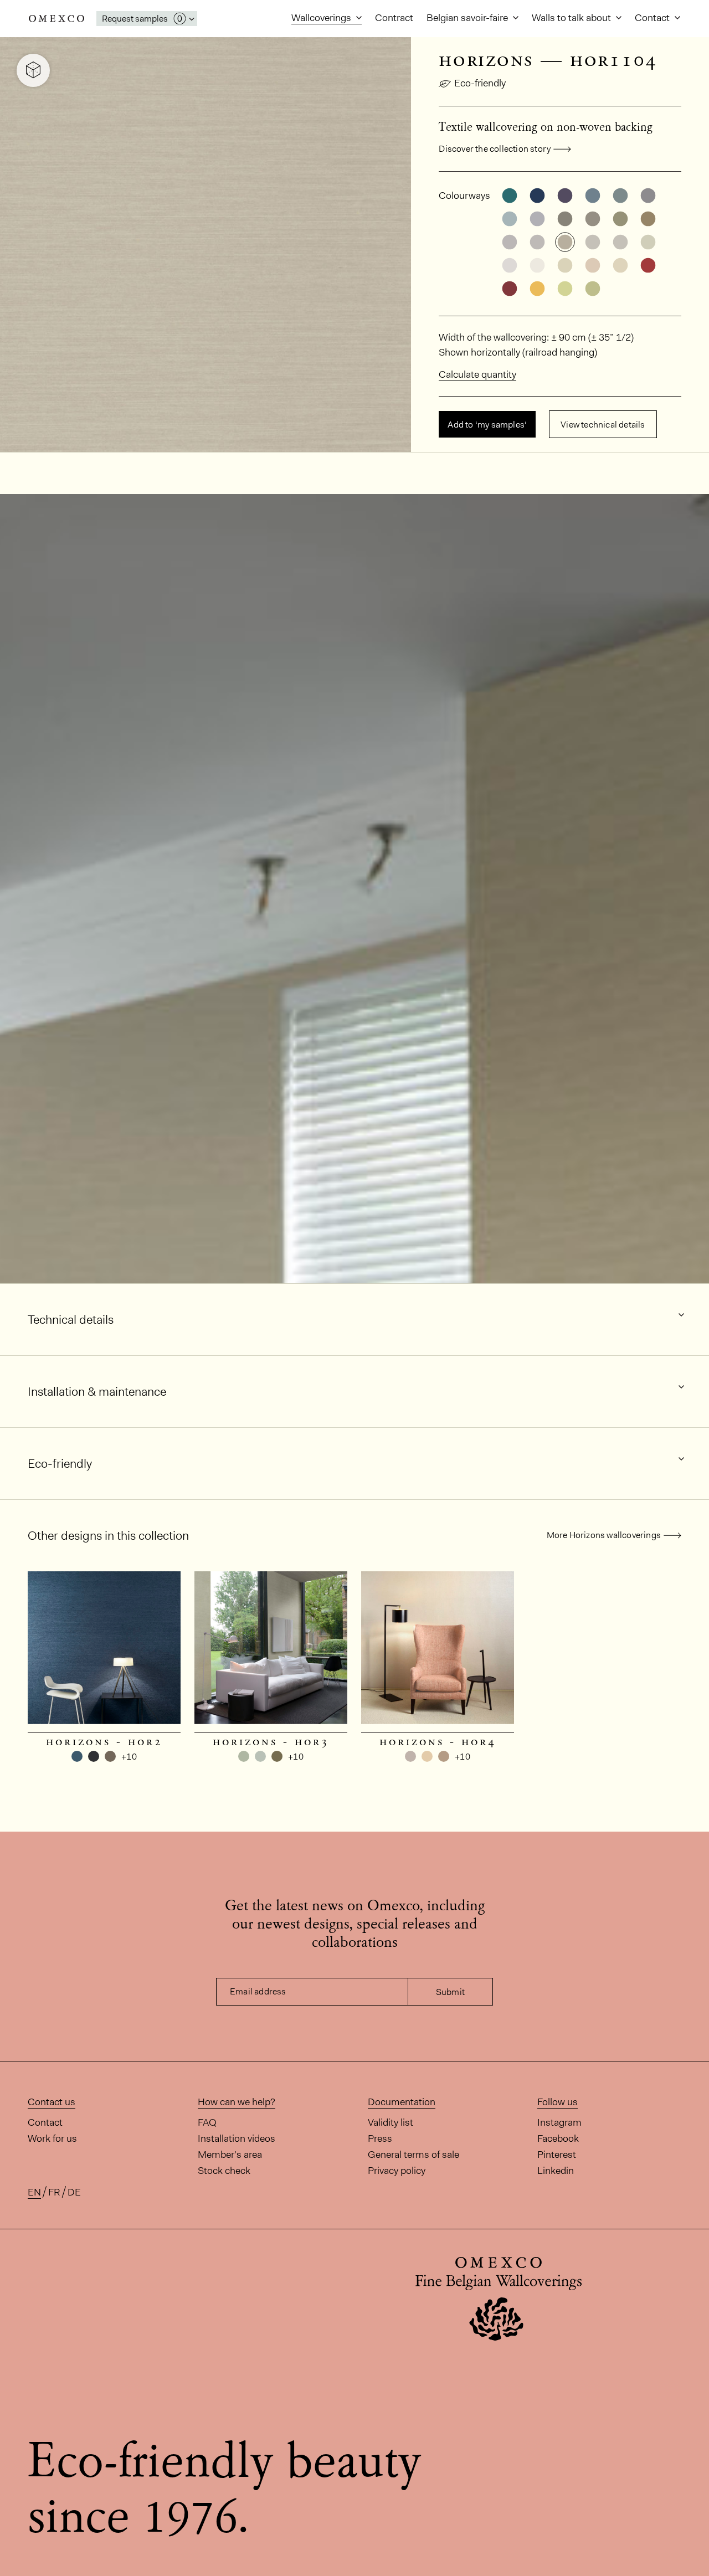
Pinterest (557, 2155)
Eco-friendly (480, 83)
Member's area (230, 2155)
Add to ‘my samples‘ (487, 425)
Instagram (559, 2122)
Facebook (558, 2138)
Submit (450, 1992)
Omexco (56, 19)
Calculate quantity (477, 374)
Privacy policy (397, 2171)
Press (380, 2138)
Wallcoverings (322, 18)
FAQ (207, 2122)
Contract (394, 18)
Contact (653, 18)
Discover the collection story (495, 149)
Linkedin (556, 2171)
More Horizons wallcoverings (604, 1535)
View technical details (603, 425)
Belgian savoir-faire (468, 18)
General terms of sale (413, 2155)
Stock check (224, 2171)
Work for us (52, 2138)
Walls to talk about (572, 18)
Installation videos (237, 2138)
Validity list (391, 2122)
